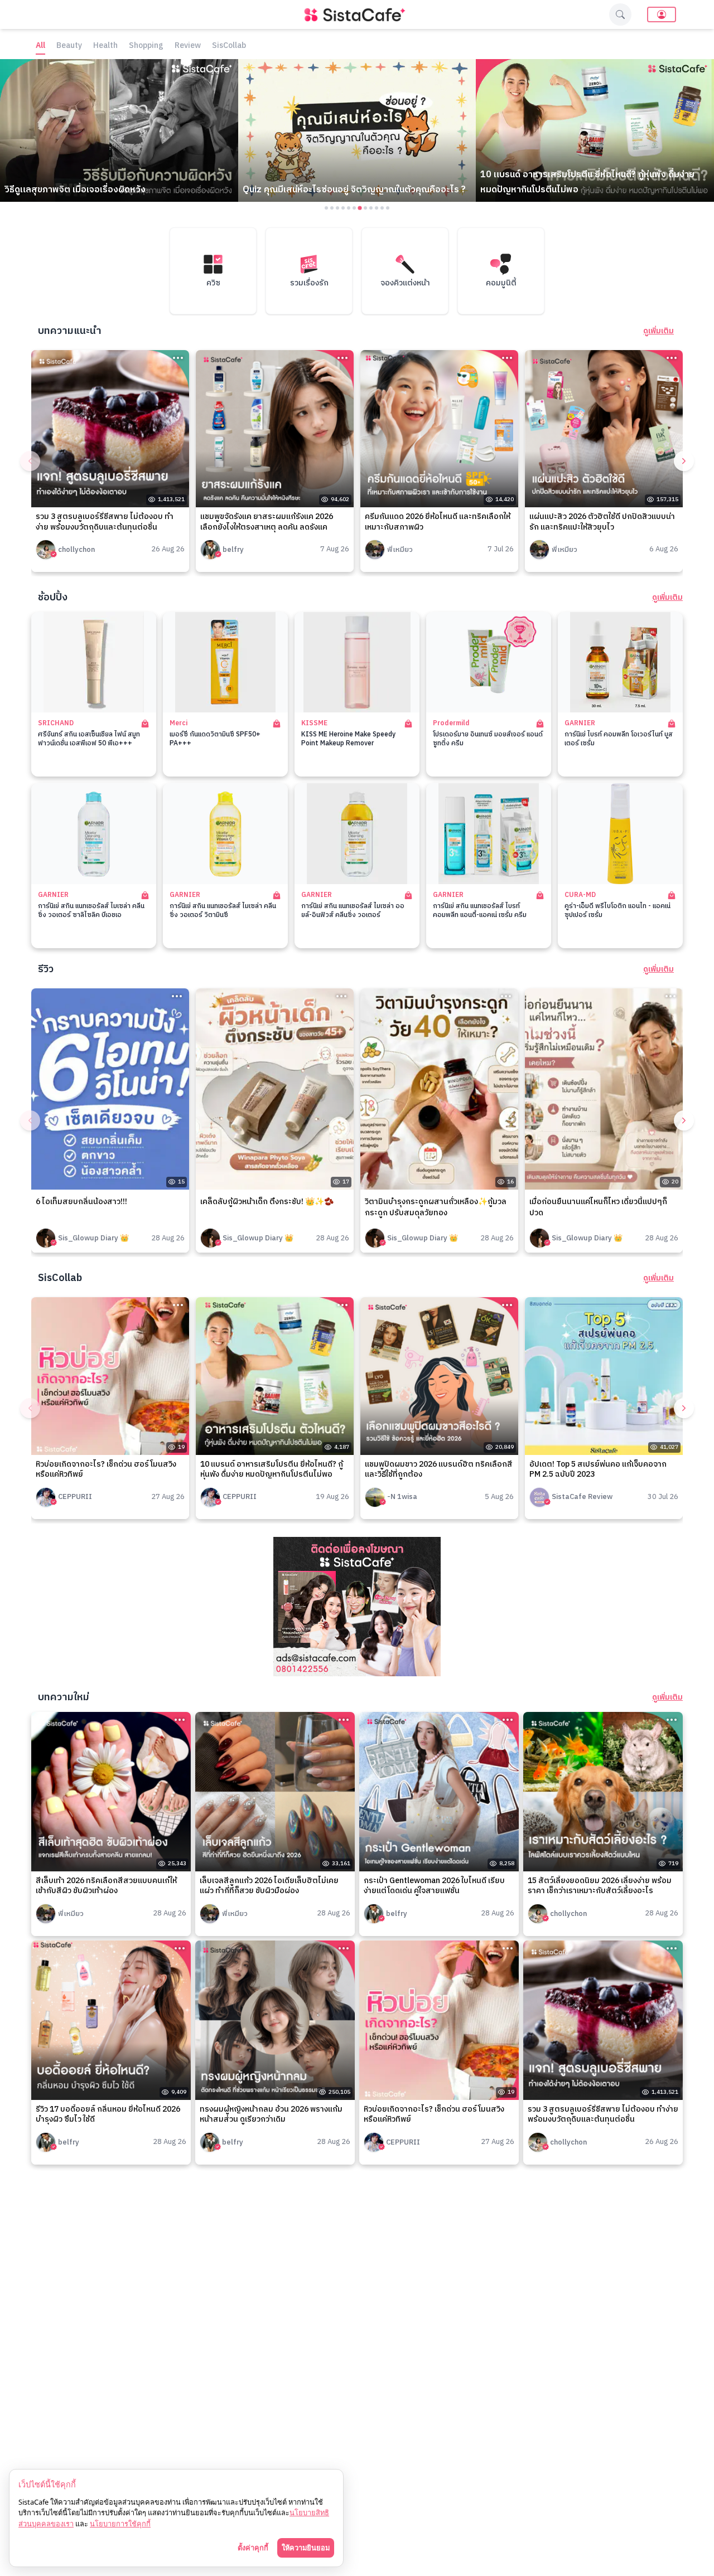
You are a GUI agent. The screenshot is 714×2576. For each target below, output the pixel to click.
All (40, 46)
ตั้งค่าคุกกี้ (253, 2548)
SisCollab (229, 46)
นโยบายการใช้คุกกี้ (120, 2524)
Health (105, 46)
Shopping (146, 46)
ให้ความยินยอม (306, 2548)
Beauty (69, 46)
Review (188, 46)
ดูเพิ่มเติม (658, 331)
